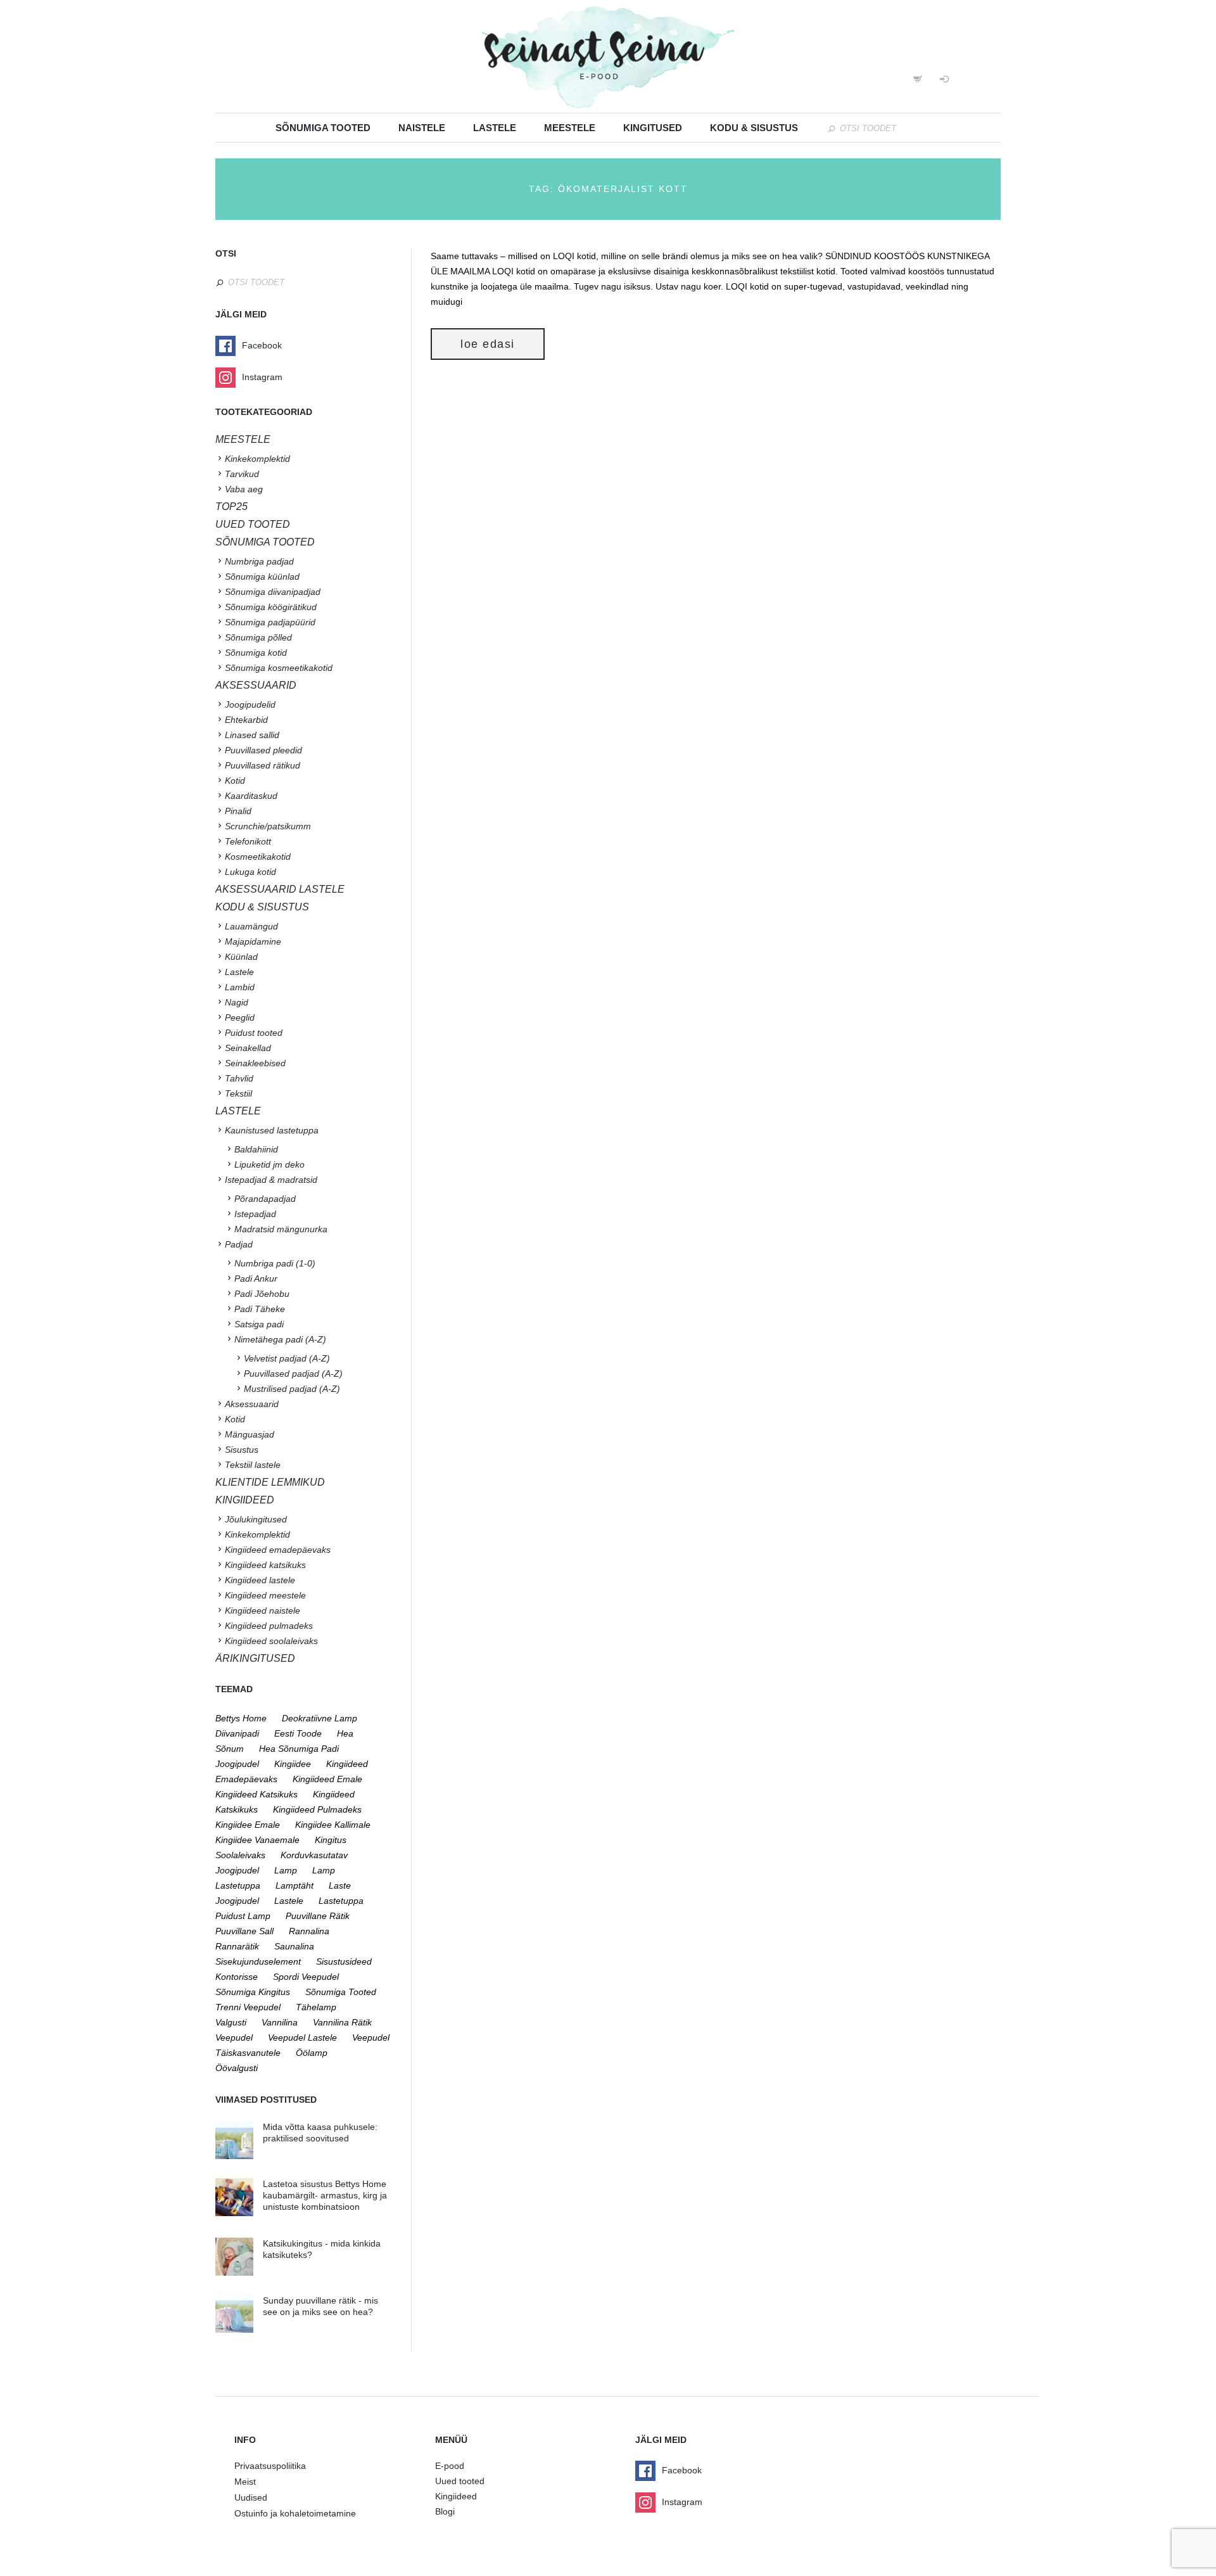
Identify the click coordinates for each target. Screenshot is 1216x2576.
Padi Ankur (256, 1278)
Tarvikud (242, 474)
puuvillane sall (244, 1931)
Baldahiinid (256, 1149)
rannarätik (237, 1946)
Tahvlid (239, 1078)
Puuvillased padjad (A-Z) (293, 1374)
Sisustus (242, 1450)
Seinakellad (248, 1048)
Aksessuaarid (256, 685)
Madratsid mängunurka (281, 1229)
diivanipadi (237, 1733)
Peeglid (240, 1017)
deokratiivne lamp (320, 1718)
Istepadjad (255, 1214)
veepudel (234, 2037)
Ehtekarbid (246, 720)
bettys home (241, 1718)
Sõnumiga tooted (323, 128)
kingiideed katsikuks (256, 1794)
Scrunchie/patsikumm (268, 826)
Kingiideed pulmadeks (269, 1626)
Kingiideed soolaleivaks (271, 1641)
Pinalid (238, 811)
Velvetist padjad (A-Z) (287, 1358)
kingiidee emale (248, 1825)
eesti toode (298, 1733)
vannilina (280, 2022)
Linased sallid (252, 735)
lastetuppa (341, 1901)
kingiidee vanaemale (257, 1840)
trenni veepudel (248, 2007)
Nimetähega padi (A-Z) (280, 1339)
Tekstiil (238, 1094)
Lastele (495, 128)
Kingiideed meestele (265, 1595)
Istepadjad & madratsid (271, 1180)
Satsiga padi (259, 1324)
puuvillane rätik (318, 1916)
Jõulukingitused (256, 1519)
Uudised (251, 2497)
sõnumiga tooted (341, 1992)
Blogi (445, 2511)
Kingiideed (456, 2496)
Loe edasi (488, 344)
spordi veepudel (306, 1977)
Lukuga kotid (250, 872)
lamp (286, 1870)
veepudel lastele (302, 2037)
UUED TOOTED (253, 524)
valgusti (231, 2022)
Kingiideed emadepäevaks (278, 1550)
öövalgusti (237, 2068)
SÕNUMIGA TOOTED (265, 542)
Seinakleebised (255, 1063)
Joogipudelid (250, 705)
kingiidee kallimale (333, 1825)
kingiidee (293, 1764)
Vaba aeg (244, 489)
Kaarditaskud (251, 796)
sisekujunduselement (258, 1961)
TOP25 (231, 507)
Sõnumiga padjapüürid (270, 622)
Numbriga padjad (259, 561)
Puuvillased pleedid (263, 750)
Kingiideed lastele (260, 1580)
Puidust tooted (254, 1033)
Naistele (422, 128)
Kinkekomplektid (257, 459)
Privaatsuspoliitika (270, 2466)
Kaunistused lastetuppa (272, 1130)
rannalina (309, 1931)
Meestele (570, 128)
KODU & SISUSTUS (262, 907)
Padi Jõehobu (262, 1294)
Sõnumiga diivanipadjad (273, 592)
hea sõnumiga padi (299, 1749)
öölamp (312, 2053)
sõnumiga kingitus (253, 1992)
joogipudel (237, 1764)
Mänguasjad (250, 1434)
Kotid (235, 781)
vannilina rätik (342, 2022)
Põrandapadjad (265, 1199)
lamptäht (294, 1885)
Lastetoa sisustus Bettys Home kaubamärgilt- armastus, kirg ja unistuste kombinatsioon (325, 2195)
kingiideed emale (327, 1779)
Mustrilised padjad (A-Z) (292, 1389)
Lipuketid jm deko (269, 1164)
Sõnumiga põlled (258, 637)
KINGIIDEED (245, 1500)
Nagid (237, 1002)
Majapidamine (253, 941)
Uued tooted (460, 2481)
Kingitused (653, 128)
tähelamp (316, 2007)
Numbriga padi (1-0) (275, 1263)
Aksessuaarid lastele (280, 889)
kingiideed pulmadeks (317, 1809)
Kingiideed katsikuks (265, 1565)
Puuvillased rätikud (263, 765)
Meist (245, 2482)
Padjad (239, 1244)
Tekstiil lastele (253, 1465)
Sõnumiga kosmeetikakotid (279, 668)
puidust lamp (243, 1916)
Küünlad (241, 957)
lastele (289, 1901)
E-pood (450, 2466)
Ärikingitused (255, 1658)
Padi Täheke (260, 1309)
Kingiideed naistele (263, 1610)
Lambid (240, 987)
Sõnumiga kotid (256, 653)
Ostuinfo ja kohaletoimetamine (295, 2513)
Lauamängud (251, 926)
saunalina (294, 1946)
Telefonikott (248, 841)
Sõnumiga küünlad (262, 577)
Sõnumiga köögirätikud (271, 607)
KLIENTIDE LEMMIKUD (270, 1482)
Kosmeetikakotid (258, 857)
